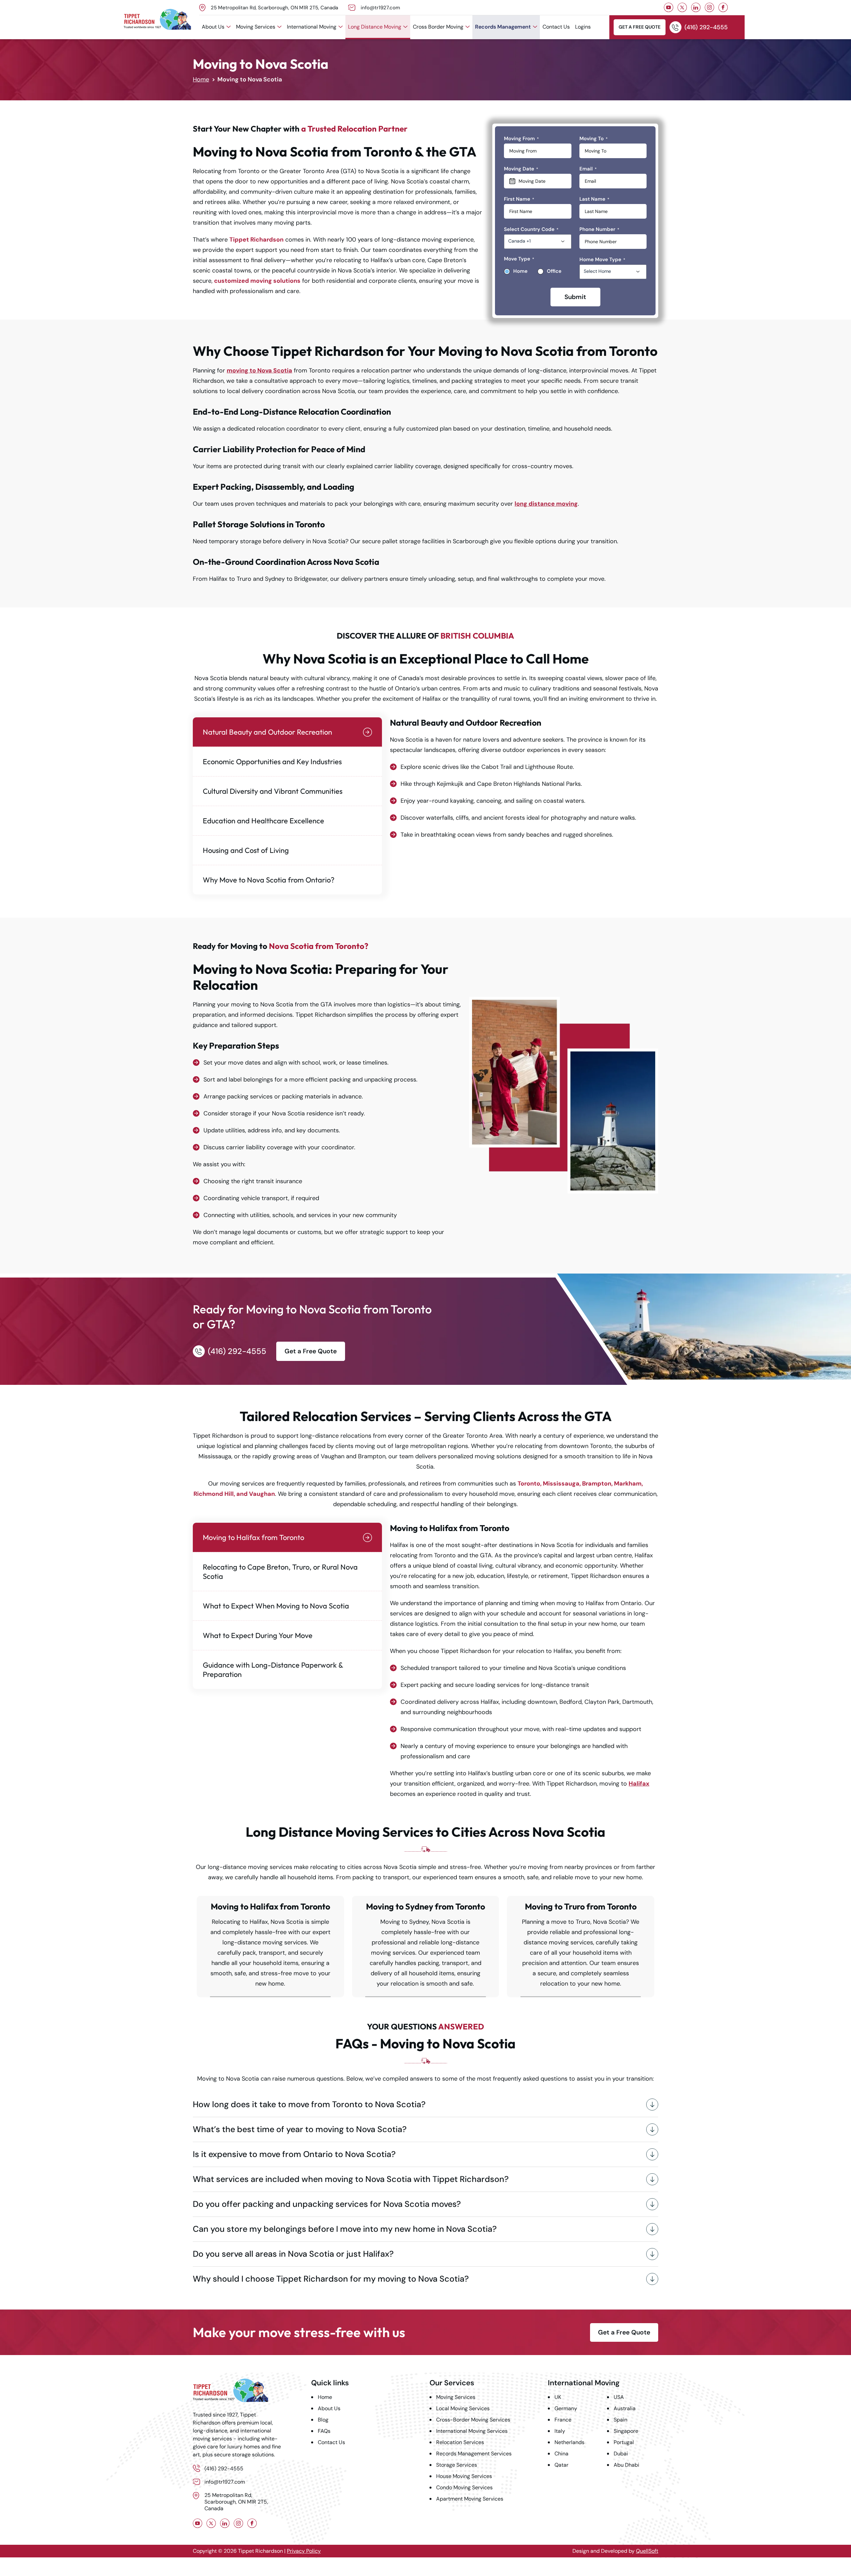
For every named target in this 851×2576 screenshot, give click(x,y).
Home (201, 79)
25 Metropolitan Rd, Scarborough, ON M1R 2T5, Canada (274, 8)
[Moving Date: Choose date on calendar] (538, 181)
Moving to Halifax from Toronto (253, 1537)
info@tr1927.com (380, 8)
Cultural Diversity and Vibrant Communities (273, 791)
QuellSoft (647, 2551)
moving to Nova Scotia (259, 370)
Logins (583, 27)
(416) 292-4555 (706, 27)
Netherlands (569, 2442)
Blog (323, 2420)
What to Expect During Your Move (258, 1635)
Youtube (669, 7)
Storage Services (457, 2465)
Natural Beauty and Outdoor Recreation (267, 732)
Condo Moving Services (464, 2487)
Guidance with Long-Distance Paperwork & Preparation (273, 1670)
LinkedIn (696, 7)
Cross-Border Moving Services (473, 2420)
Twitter (682, 7)
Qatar (561, 2465)
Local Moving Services (463, 2408)
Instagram (710, 7)
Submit (575, 297)
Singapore (626, 2431)
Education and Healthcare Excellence (263, 821)
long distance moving (546, 504)
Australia (625, 2408)
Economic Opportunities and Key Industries (272, 762)
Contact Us (556, 27)
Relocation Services (460, 2442)
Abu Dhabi (626, 2465)
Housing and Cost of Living (246, 850)
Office (554, 271)
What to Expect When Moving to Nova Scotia (276, 1606)
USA (619, 2397)
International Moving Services (472, 2431)
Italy (560, 2431)
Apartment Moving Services (470, 2499)
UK (558, 2397)
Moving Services (256, 27)
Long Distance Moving (375, 27)
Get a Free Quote (640, 27)
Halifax (639, 1784)
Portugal (624, 2442)
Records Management (503, 27)
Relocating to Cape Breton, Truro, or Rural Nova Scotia (280, 1572)
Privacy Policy (304, 2551)
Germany (566, 2408)
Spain (620, 2420)
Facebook (723, 7)
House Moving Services (464, 2476)
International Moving (312, 27)
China (561, 2454)
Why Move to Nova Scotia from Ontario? (269, 880)
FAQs (324, 2431)
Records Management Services (474, 2454)
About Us (213, 27)
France (563, 2420)
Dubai (621, 2454)
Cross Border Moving (438, 27)
